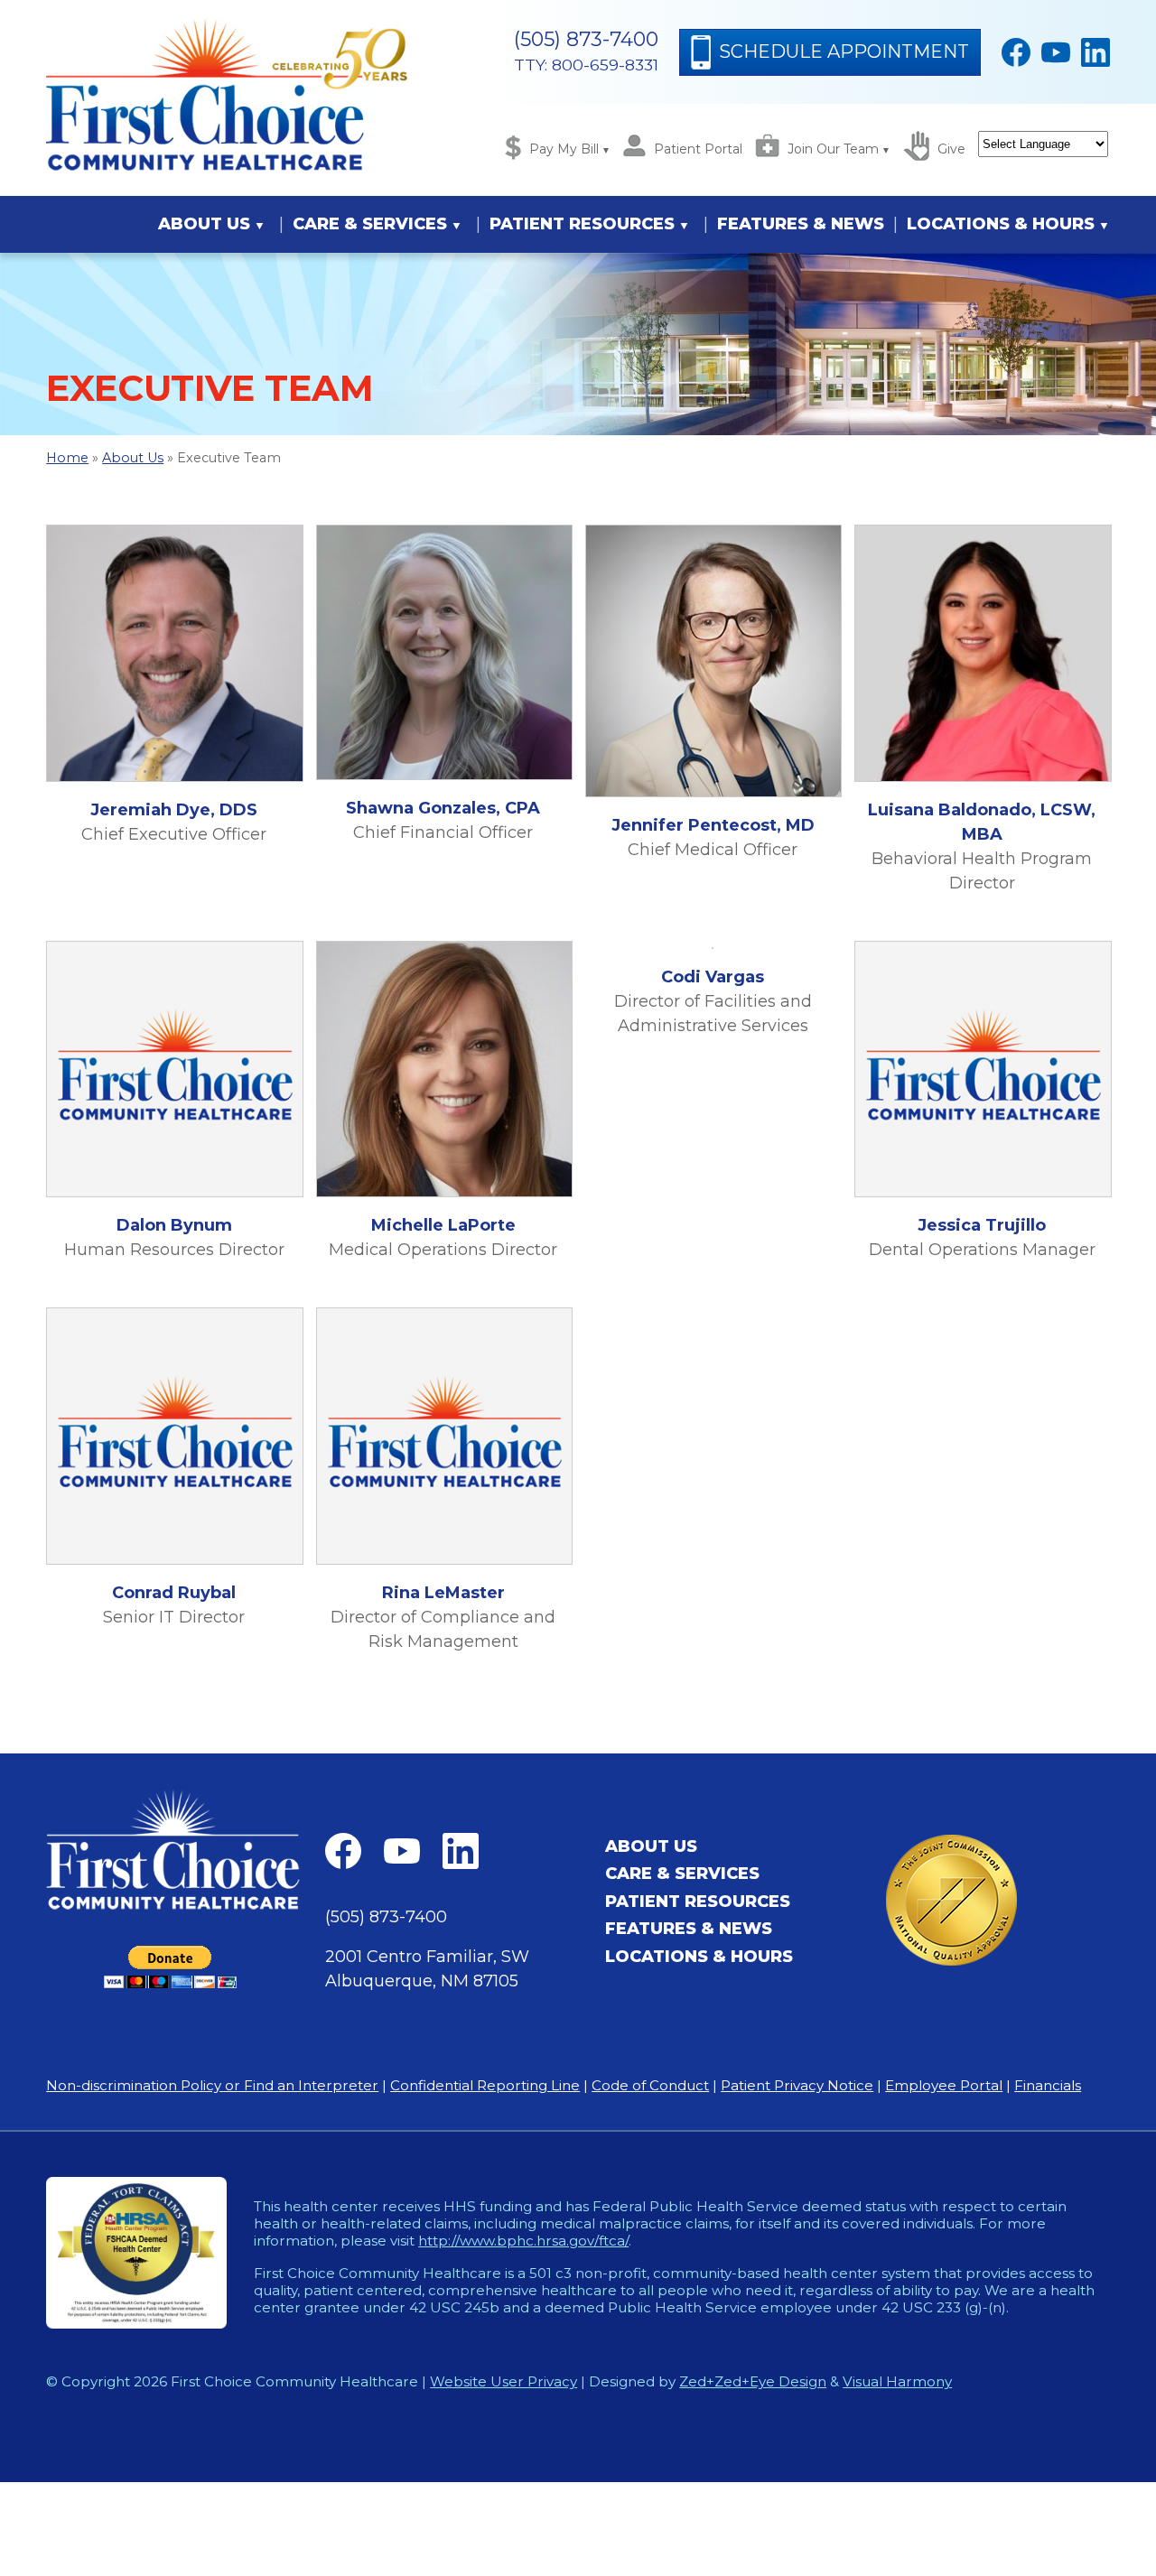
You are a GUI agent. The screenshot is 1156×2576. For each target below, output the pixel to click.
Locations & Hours (1001, 224)
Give (951, 149)
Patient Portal (698, 149)
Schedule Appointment (844, 51)
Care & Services (370, 224)
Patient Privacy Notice (797, 2085)
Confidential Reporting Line (485, 2085)
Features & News (801, 224)
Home (67, 458)
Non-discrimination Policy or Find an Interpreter (212, 2085)
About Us (204, 224)
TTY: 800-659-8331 (586, 65)
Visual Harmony (897, 2381)
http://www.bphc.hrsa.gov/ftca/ (523, 2241)
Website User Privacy (503, 2381)
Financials (1048, 2085)
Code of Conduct (650, 2085)
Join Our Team (833, 149)
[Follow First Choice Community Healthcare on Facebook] (1016, 52)
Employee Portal (944, 2085)
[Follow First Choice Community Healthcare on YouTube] (1056, 52)
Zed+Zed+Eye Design (753, 2381)
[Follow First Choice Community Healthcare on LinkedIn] (1095, 52)
